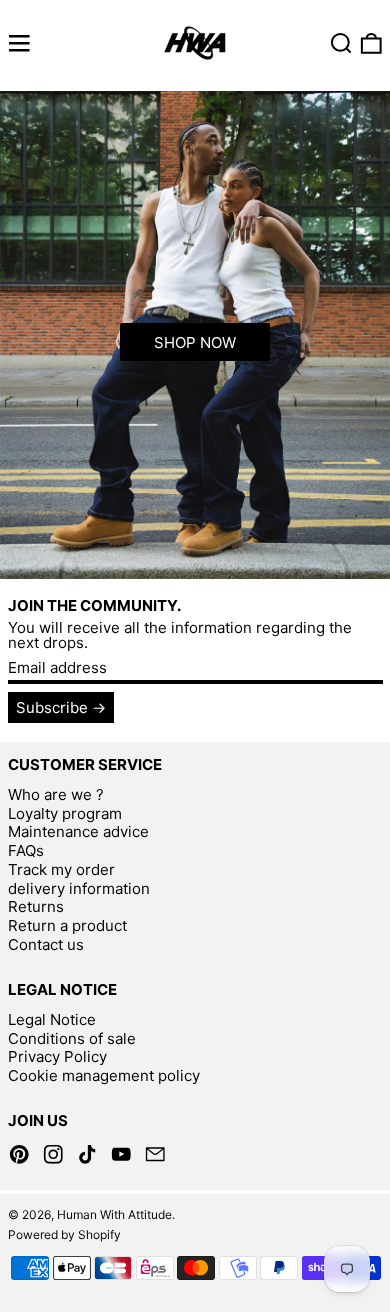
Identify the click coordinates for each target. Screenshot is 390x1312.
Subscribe (52, 707)
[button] (341, 44)
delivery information (79, 888)
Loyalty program (65, 813)
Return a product (67, 925)
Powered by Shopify (64, 1234)
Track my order (61, 869)
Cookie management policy (104, 1075)
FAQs (26, 850)
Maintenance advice (78, 831)
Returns (36, 906)
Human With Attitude (114, 1214)
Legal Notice (52, 1019)
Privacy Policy (57, 1056)
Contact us (46, 944)
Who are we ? (56, 794)
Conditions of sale (72, 1038)
